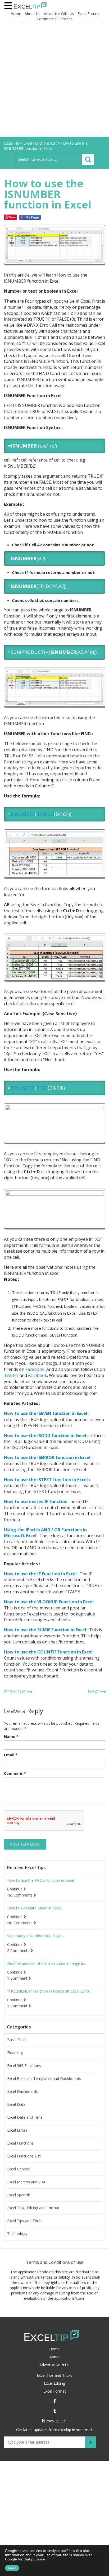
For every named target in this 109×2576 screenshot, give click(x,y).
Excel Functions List (24, 2156)
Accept (12, 2568)
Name (11, 1736)
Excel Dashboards (22, 2092)
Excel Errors (17, 2130)
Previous (15, 1691)
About (55, 2357)
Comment (15, 1773)
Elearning (15, 2053)
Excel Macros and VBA (26, 2182)
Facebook (34, 1369)
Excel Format (55, 2391)
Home (16, 14)
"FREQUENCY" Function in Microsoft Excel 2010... (49, 1991)
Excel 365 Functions (24, 2066)
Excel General (19, 2169)
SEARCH (45, 814)
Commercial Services (55, 19)
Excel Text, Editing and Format (33, 2208)
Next (93, 1691)
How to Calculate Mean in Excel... (35, 1908)
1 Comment (18, 1978)
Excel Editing (54, 2383)
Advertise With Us (59, 14)
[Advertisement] (54, 80)
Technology (17, 2234)
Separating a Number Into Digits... (36, 1936)
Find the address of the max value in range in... (47, 1964)
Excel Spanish (19, 2195)
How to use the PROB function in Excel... (42, 1880)
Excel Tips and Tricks (25, 2221)
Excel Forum (88, 14)
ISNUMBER (23, 814)
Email (11, 1755)
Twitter (11, 1375)
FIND (42, 1088)
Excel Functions (20, 2143)
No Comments (20, 1895)
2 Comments (19, 1951)
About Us (33, 14)
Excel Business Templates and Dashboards (44, 2079)
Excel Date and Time (25, 2117)
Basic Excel (17, 2040)
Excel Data (16, 2104)
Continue (15, 1889)
